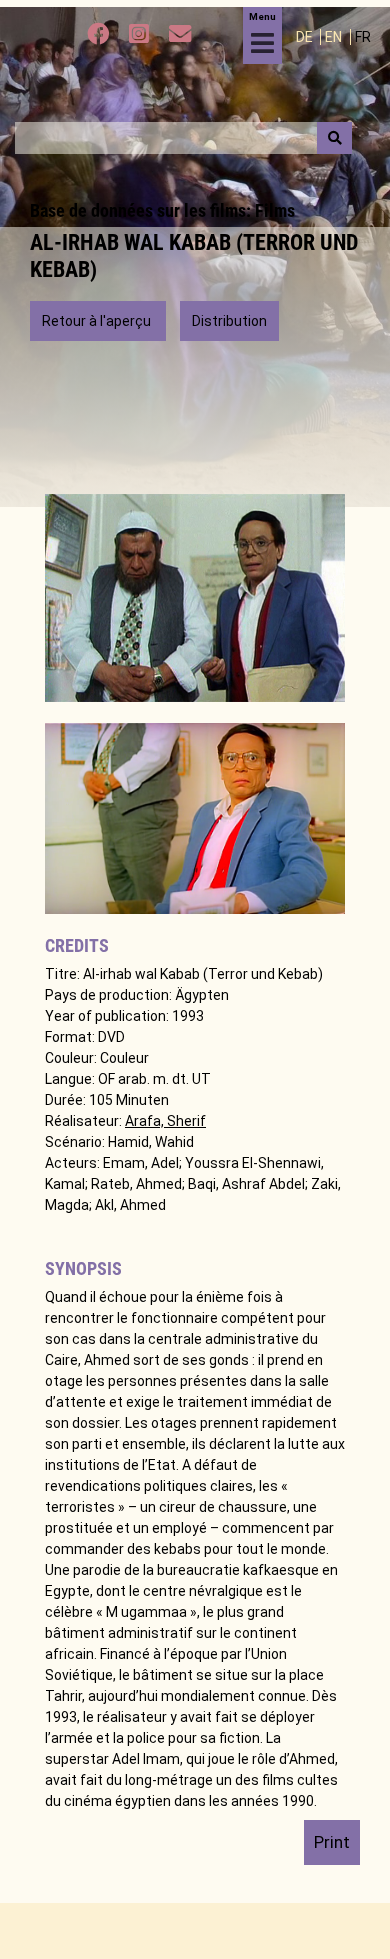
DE (306, 37)
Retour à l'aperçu (98, 321)
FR (363, 37)
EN (335, 37)
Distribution (229, 321)
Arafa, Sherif (165, 1121)
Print (332, 1842)
